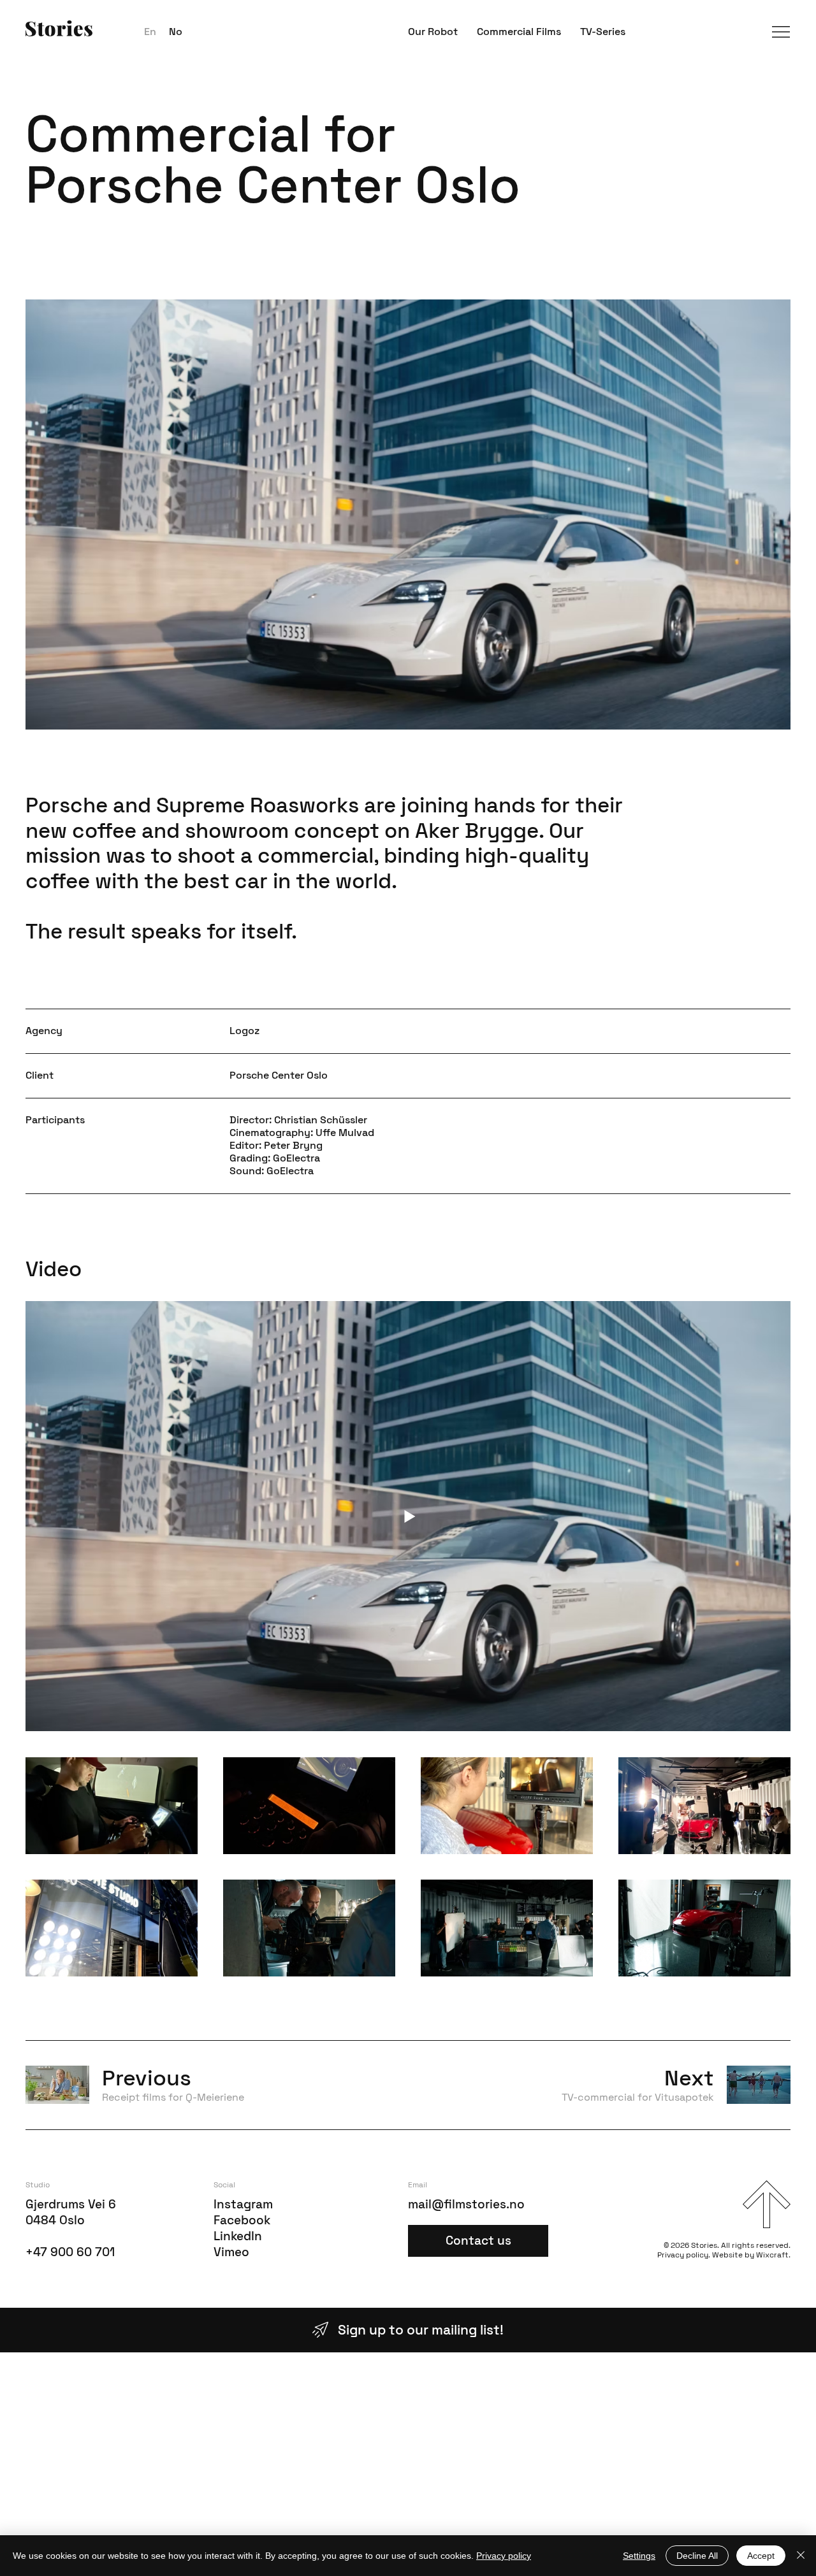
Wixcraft (772, 2255)
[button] (781, 32)
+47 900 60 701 (70, 2252)
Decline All (697, 2556)
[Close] (801, 2556)
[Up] (767, 2204)
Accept (761, 2556)
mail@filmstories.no (466, 2204)
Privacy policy (683, 2255)
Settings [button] (639, 2556)
